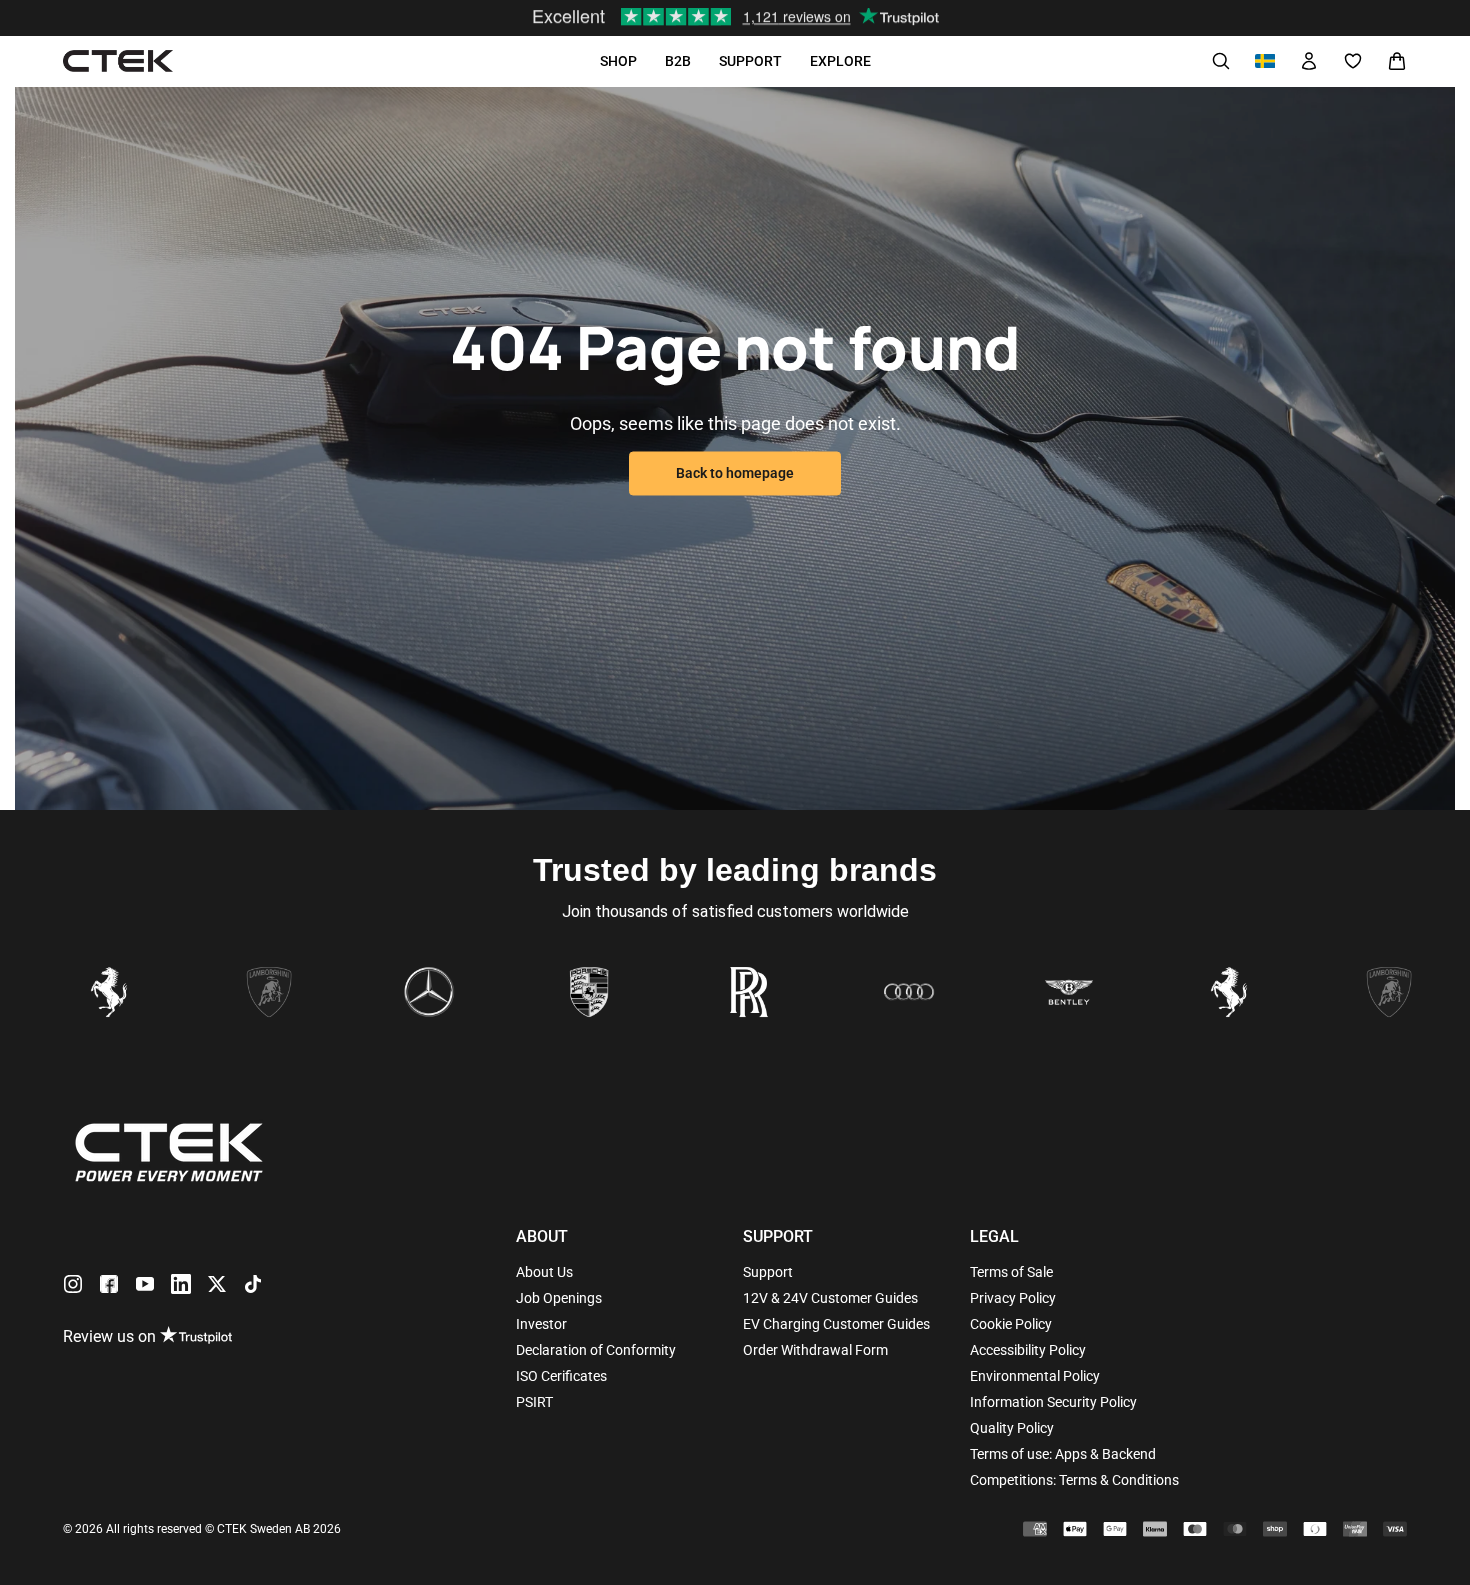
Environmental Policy (1035, 1376)
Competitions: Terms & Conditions (1074, 1480)
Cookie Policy (1011, 1324)
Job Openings (559, 1298)
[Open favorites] (1353, 61)
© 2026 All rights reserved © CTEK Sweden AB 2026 (202, 1529)
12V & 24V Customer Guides (830, 1298)
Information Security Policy (1053, 1402)
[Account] (1309, 61)
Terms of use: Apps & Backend (1063, 1454)
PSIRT (534, 1402)
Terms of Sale (1011, 1272)
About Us (544, 1272)
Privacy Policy (1013, 1298)
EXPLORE (840, 61)
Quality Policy (1012, 1428)
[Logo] (118, 61)
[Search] (1221, 61)
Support (768, 1272)
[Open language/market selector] (1265, 61)
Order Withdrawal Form (815, 1350)
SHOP (618, 61)
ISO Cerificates (561, 1376)
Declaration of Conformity (596, 1350)
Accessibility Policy (1028, 1350)
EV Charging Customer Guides (836, 1324)
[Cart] (1397, 61)
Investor (541, 1324)
